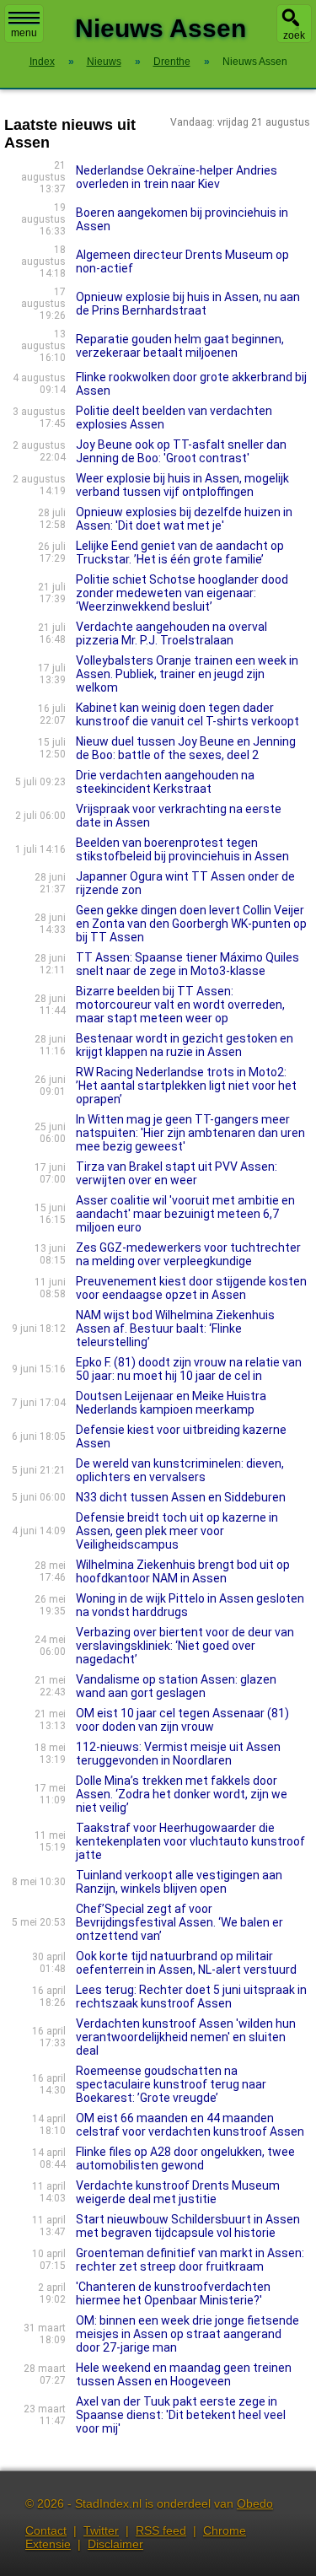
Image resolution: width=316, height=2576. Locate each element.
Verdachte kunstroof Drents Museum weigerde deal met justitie (178, 2192)
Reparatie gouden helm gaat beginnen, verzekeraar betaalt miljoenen (180, 346)
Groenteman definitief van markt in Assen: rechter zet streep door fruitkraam (190, 2260)
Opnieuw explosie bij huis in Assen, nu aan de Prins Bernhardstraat (188, 304)
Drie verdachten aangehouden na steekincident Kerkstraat (165, 782)
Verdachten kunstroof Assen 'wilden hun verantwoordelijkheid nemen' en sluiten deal (186, 2037)
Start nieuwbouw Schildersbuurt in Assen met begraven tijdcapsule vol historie (188, 2226)
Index (42, 62)
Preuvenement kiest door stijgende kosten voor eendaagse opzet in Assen (191, 1288)
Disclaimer (115, 2544)
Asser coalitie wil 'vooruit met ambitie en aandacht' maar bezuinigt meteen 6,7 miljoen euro (185, 1214)
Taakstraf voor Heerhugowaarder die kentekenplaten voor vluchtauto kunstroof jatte (190, 1841)
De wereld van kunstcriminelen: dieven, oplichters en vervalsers (180, 1470)
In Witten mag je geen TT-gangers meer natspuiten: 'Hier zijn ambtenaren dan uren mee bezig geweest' (190, 1133)
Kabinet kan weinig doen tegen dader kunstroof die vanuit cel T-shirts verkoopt (187, 714)
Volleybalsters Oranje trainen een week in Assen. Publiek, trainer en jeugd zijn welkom (187, 674)
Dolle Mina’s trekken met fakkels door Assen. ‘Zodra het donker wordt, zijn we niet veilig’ (182, 1794)
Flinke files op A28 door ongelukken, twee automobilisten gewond (185, 2158)
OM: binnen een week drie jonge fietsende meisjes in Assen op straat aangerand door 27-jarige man (187, 2334)
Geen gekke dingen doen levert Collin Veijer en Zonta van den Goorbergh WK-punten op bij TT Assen (191, 924)
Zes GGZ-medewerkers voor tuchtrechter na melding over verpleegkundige (188, 1254)
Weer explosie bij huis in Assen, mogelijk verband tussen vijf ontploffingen (182, 485)
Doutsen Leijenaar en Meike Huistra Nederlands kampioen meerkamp (171, 1403)
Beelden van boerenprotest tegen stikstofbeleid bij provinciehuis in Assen (182, 849)
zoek (294, 35)
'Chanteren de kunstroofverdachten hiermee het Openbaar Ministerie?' (173, 2293)
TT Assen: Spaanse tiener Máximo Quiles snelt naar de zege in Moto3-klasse (187, 964)
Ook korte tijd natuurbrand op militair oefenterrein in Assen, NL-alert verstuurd (186, 1963)
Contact (46, 2530)
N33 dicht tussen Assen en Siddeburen (181, 1497)
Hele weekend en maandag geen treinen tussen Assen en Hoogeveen (184, 2374)
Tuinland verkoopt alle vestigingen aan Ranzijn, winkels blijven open (179, 1882)
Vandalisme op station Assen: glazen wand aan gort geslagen (176, 1686)
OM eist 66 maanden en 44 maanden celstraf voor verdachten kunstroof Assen (190, 2125)
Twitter (101, 2530)
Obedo (255, 2503)
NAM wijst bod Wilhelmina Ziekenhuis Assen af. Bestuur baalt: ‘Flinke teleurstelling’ (175, 1328)
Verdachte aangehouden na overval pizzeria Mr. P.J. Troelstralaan (171, 633)
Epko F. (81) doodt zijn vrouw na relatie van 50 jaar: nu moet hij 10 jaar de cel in (189, 1369)
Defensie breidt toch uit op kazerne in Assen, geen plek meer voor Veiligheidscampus (177, 1531)
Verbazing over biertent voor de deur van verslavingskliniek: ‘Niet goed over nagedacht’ (185, 1646)
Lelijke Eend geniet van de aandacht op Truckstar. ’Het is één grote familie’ (180, 552)
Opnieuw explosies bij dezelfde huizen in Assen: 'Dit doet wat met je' (184, 519)
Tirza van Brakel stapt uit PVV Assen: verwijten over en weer (177, 1173)
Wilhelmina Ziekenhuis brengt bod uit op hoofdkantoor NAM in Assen (183, 1571)
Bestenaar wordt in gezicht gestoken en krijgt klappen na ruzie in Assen (185, 1045)
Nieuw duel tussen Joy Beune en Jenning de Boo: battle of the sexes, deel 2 (186, 748)
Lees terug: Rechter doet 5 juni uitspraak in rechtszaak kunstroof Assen (191, 1997)
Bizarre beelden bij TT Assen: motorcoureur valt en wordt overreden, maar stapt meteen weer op (180, 1005)
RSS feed (161, 2530)
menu (24, 33)
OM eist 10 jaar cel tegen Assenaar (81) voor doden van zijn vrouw (182, 1720)
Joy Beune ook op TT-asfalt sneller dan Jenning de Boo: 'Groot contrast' (181, 451)
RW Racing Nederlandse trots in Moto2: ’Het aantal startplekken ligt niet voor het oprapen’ (186, 1086)
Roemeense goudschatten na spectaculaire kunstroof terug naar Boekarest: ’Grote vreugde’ (171, 2084)
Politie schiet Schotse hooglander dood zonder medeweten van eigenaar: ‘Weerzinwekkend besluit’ (182, 593)
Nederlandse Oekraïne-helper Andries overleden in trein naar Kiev (177, 177)
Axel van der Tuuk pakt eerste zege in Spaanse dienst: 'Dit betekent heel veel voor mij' (181, 2415)
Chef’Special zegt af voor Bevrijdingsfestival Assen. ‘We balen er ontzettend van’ (179, 1922)
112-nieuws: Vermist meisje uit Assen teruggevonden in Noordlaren (178, 1754)
